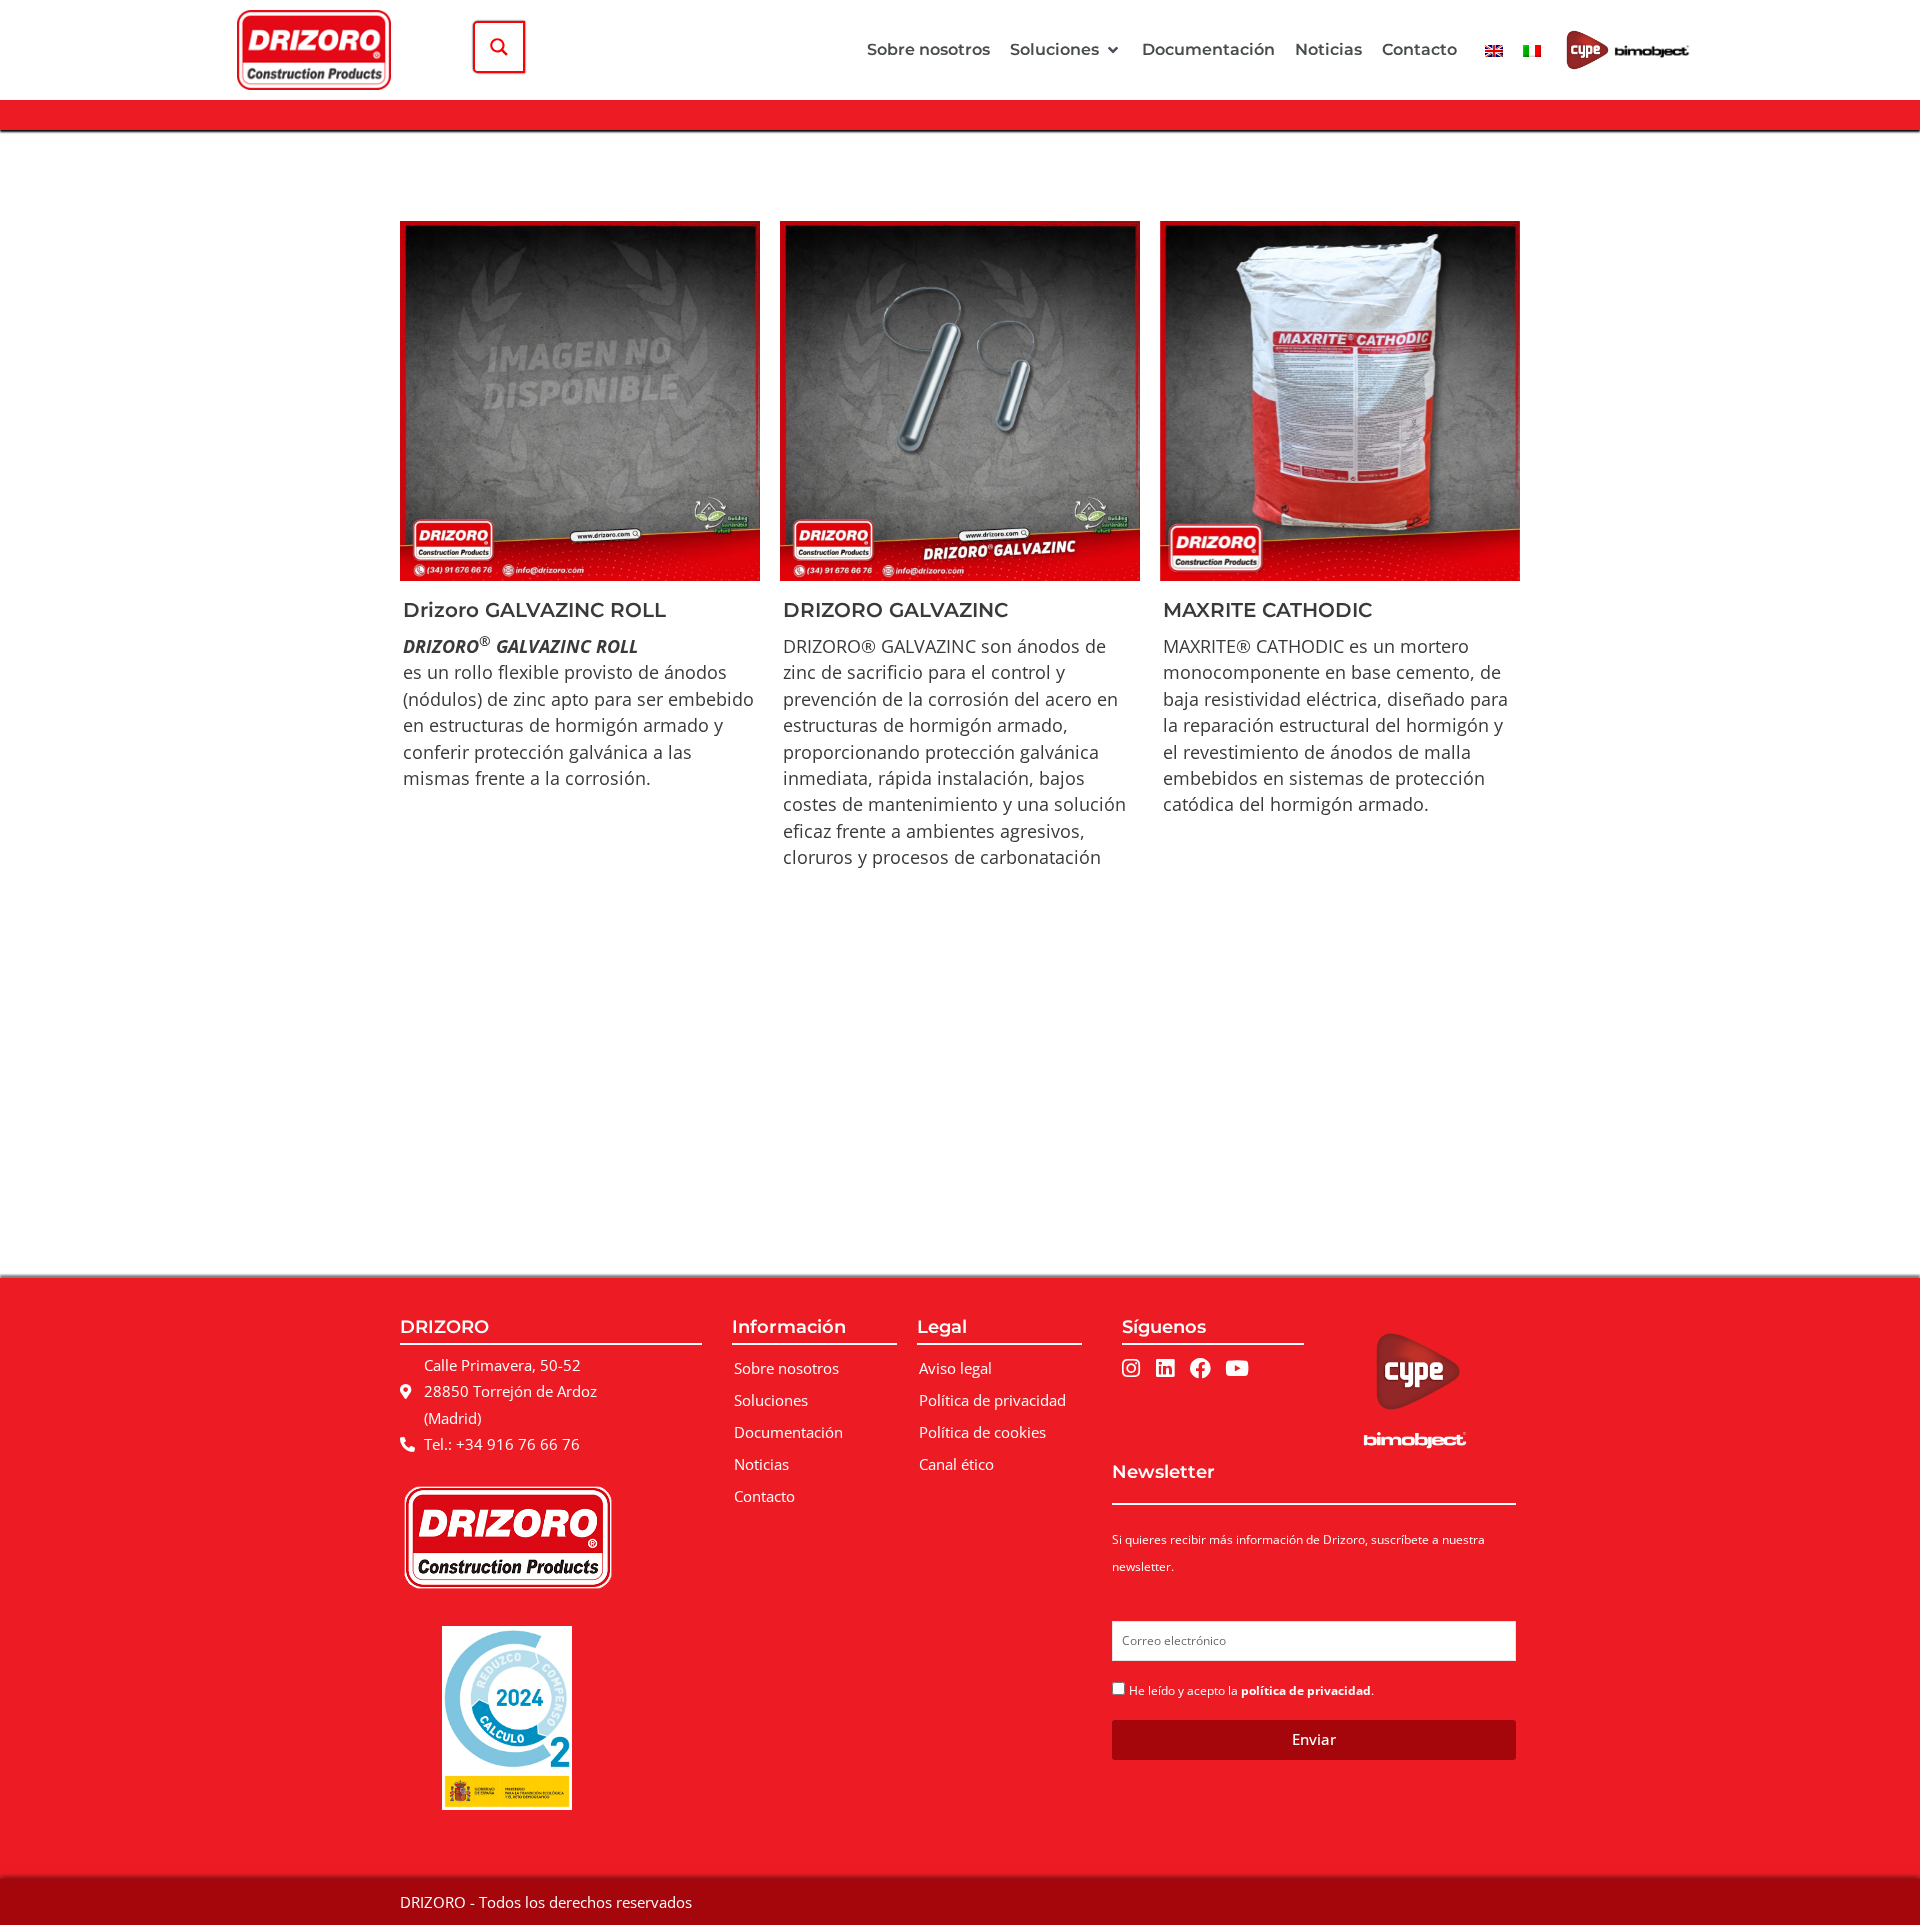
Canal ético (956, 1464)
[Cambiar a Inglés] (1494, 49)
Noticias (761, 1464)
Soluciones (771, 1400)
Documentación (788, 1432)
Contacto (764, 1496)
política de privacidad (1306, 1690)
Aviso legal (955, 1368)
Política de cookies (982, 1432)
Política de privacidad (992, 1400)
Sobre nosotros (786, 1368)
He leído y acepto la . (1251, 1690)
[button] (1066, 50)
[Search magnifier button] (499, 47)
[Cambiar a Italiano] (1532, 49)
